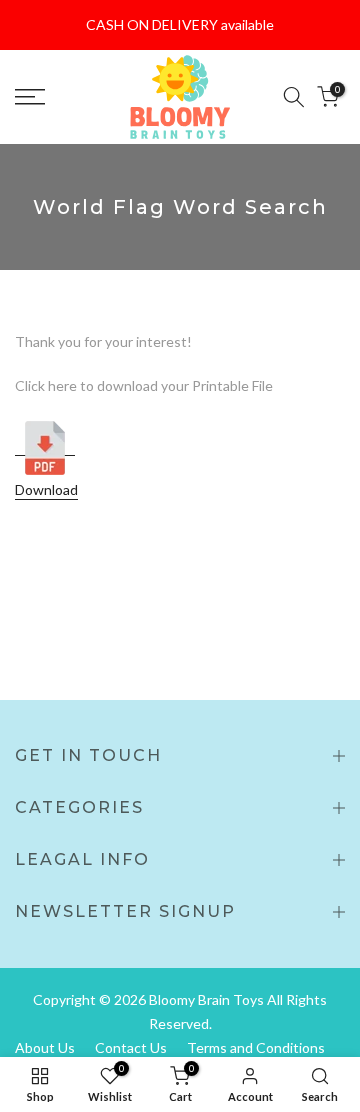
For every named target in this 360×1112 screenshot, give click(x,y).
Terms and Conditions (256, 1047)
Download (46, 489)
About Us (45, 1047)
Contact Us (131, 1047)
